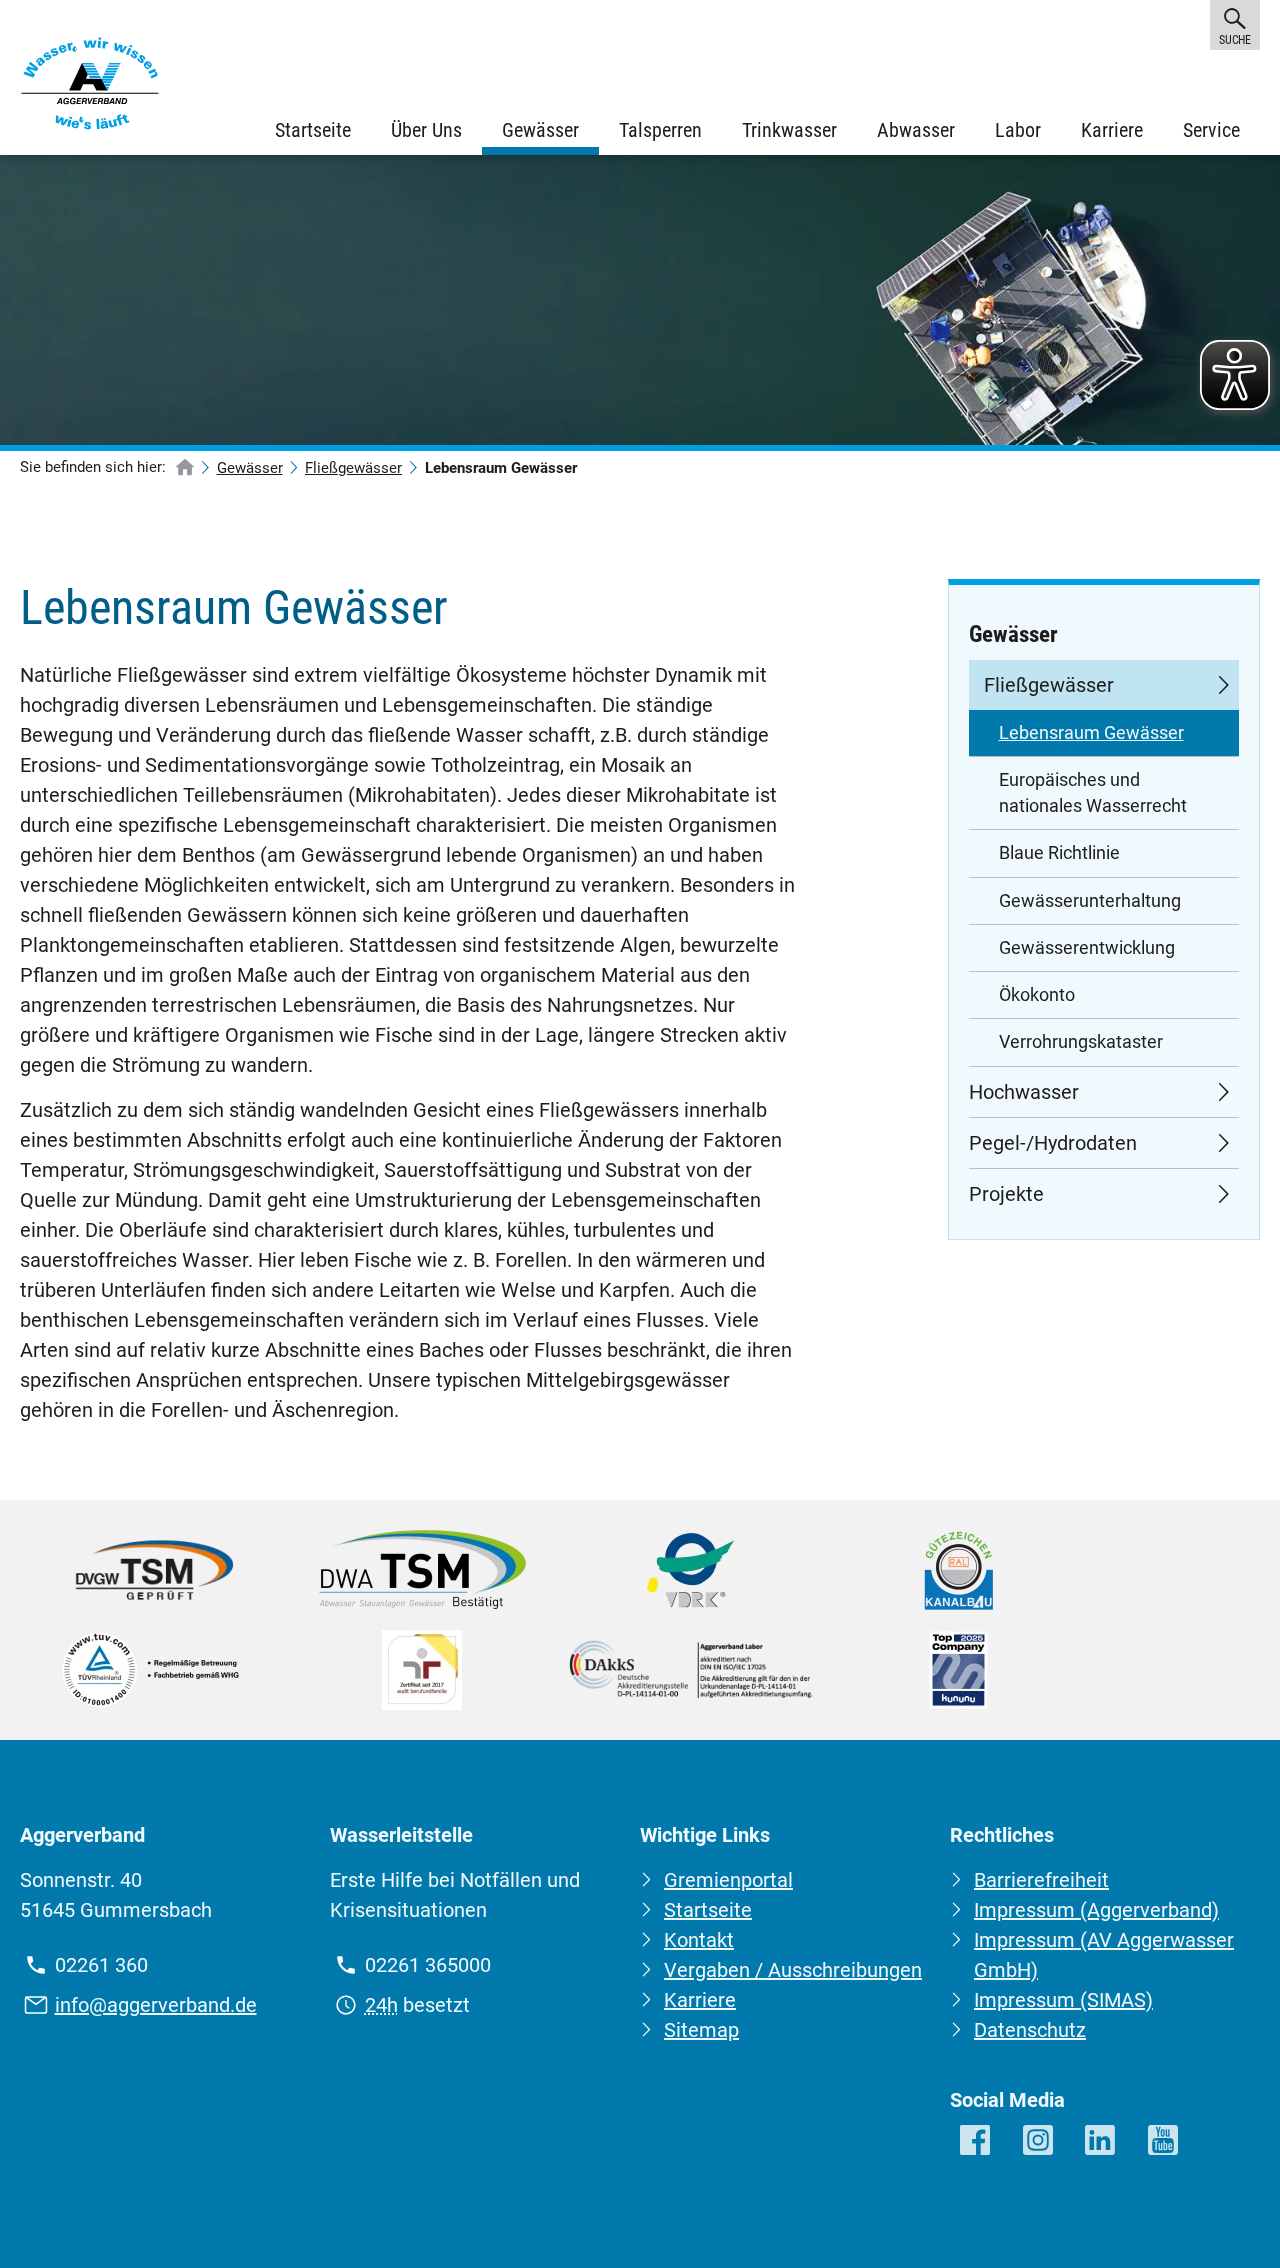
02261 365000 (428, 1965)
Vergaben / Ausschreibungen (793, 1970)
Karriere (1112, 130)
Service (1211, 130)
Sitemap (701, 2030)
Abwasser (916, 130)
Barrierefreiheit (1041, 1880)
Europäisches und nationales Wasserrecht (1093, 793)
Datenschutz (1030, 2030)
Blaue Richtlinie (1059, 853)
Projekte (1006, 1194)
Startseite (313, 130)
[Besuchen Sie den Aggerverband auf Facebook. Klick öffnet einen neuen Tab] (976, 2141)
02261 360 (101, 1965)
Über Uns (426, 130)
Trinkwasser (789, 130)
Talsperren (660, 130)
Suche (1234, 40)
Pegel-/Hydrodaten (1053, 1143)
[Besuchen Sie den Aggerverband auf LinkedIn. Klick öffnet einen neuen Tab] (1101, 2141)
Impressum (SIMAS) (1063, 2000)
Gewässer (540, 130)
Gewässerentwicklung (1087, 948)
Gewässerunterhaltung (1090, 901)
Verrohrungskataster (1081, 1042)
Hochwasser (1024, 1092)
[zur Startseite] (185, 468)
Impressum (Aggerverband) (1096, 1910)
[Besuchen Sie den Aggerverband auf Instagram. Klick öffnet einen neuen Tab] (1039, 2141)
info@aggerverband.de (156, 2005)
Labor (1018, 130)
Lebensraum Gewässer (1091, 733)
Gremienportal (728, 1880)
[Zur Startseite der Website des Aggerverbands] (90, 88)
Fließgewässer (353, 468)
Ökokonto (1037, 995)
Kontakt (699, 1940)
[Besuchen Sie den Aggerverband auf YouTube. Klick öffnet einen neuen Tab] (1164, 2141)
